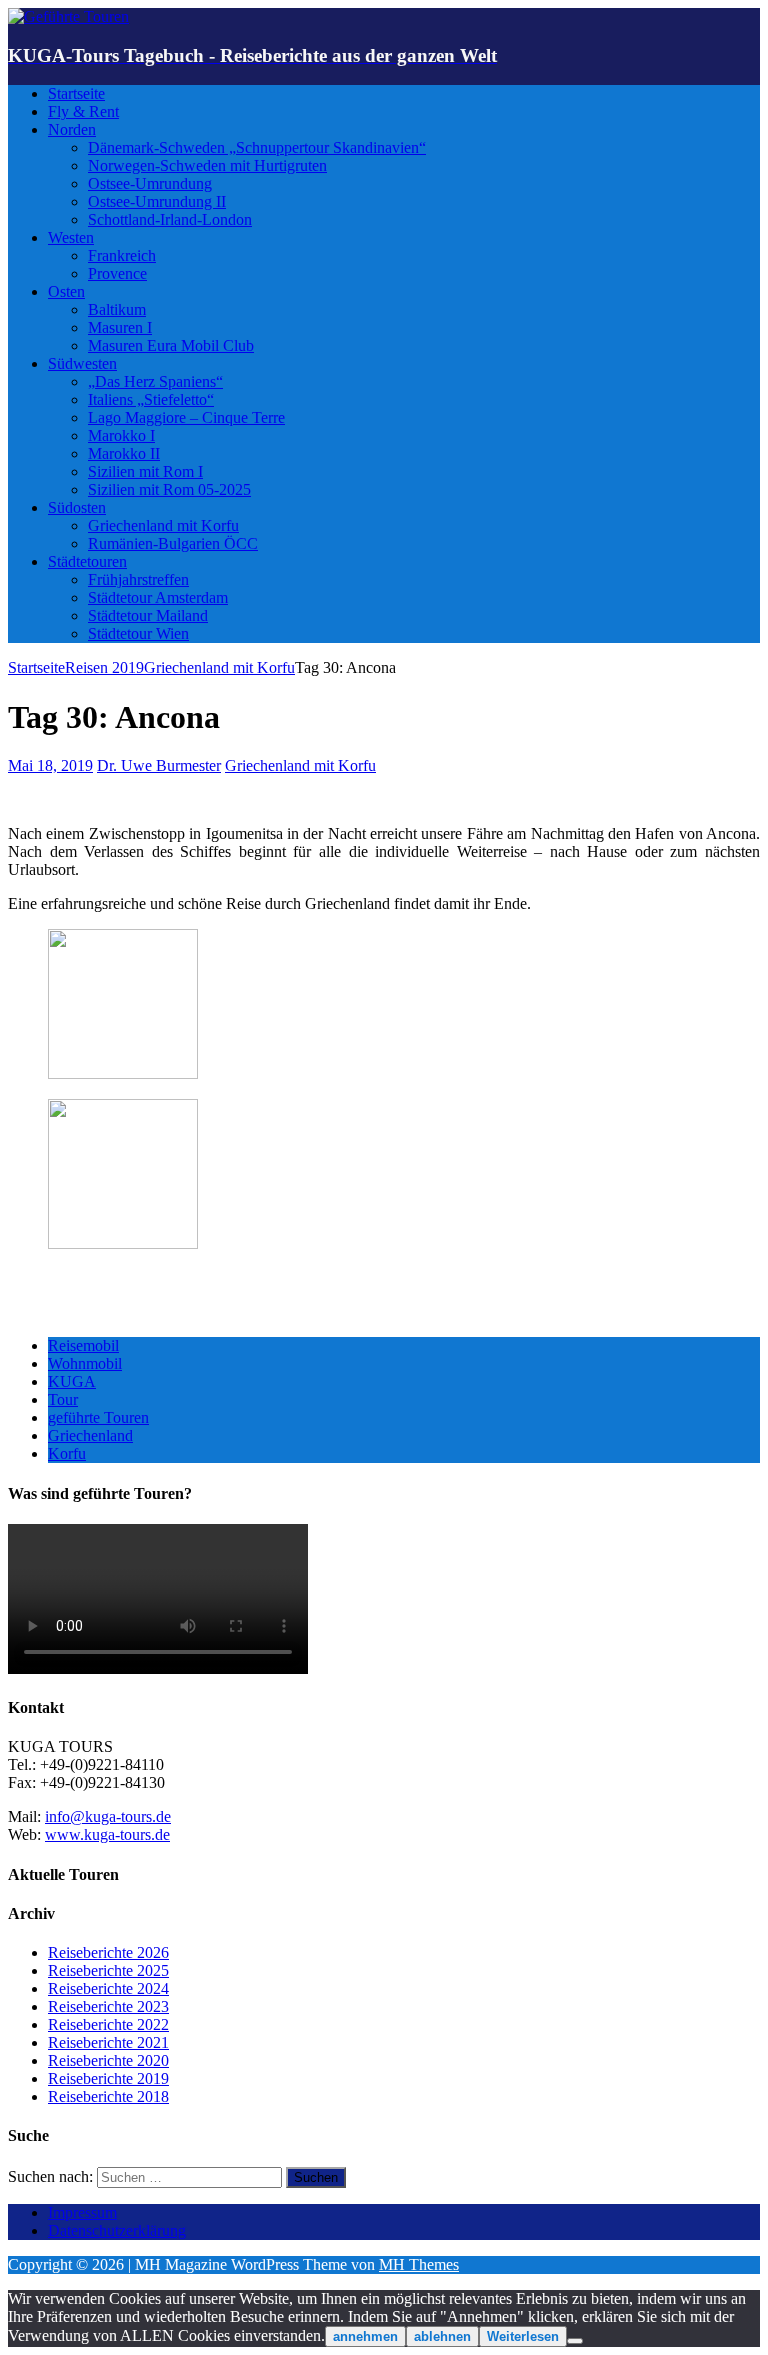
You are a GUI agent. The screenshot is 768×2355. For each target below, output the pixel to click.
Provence (117, 273)
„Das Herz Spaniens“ (155, 381)
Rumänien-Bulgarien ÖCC (173, 543)
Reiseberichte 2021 (108, 2042)
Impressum (82, 2212)
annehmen (365, 2336)
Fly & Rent (83, 111)
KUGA (72, 1381)
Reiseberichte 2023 (108, 2006)
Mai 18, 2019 (50, 765)
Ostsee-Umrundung (150, 183)
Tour (63, 1399)
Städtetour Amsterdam (158, 597)
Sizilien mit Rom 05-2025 (169, 489)
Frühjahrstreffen (138, 579)
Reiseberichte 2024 (108, 1988)
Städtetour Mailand (148, 615)
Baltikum (117, 309)
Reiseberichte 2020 (108, 2060)
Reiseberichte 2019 (108, 2078)
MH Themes (419, 2264)
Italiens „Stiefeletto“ (151, 399)
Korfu (67, 1453)
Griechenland (90, 1435)
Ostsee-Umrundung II (157, 201)
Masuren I (120, 327)
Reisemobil (83, 1345)
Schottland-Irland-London (170, 219)
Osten (66, 291)
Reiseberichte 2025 (108, 1970)
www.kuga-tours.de (107, 1834)
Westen (71, 237)
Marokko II (124, 453)
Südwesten (82, 363)
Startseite (76, 93)
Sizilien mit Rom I (145, 471)
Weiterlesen (523, 2336)
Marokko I (121, 435)
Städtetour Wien (138, 633)
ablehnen (442, 2336)
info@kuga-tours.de (108, 1816)
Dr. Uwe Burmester (159, 765)
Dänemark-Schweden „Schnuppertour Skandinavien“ (257, 147)
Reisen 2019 (104, 667)
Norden (72, 129)
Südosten (77, 507)
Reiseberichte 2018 (108, 2096)
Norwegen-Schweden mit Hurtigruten (207, 165)
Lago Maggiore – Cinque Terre (186, 417)
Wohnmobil (85, 1363)
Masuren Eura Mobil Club (171, 345)
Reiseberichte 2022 (108, 2024)
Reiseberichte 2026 (108, 1952)
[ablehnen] (575, 2341)
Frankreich (122, 255)
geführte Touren (98, 1417)
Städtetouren (87, 561)
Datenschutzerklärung (117, 2230)
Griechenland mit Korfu (163, 525)
